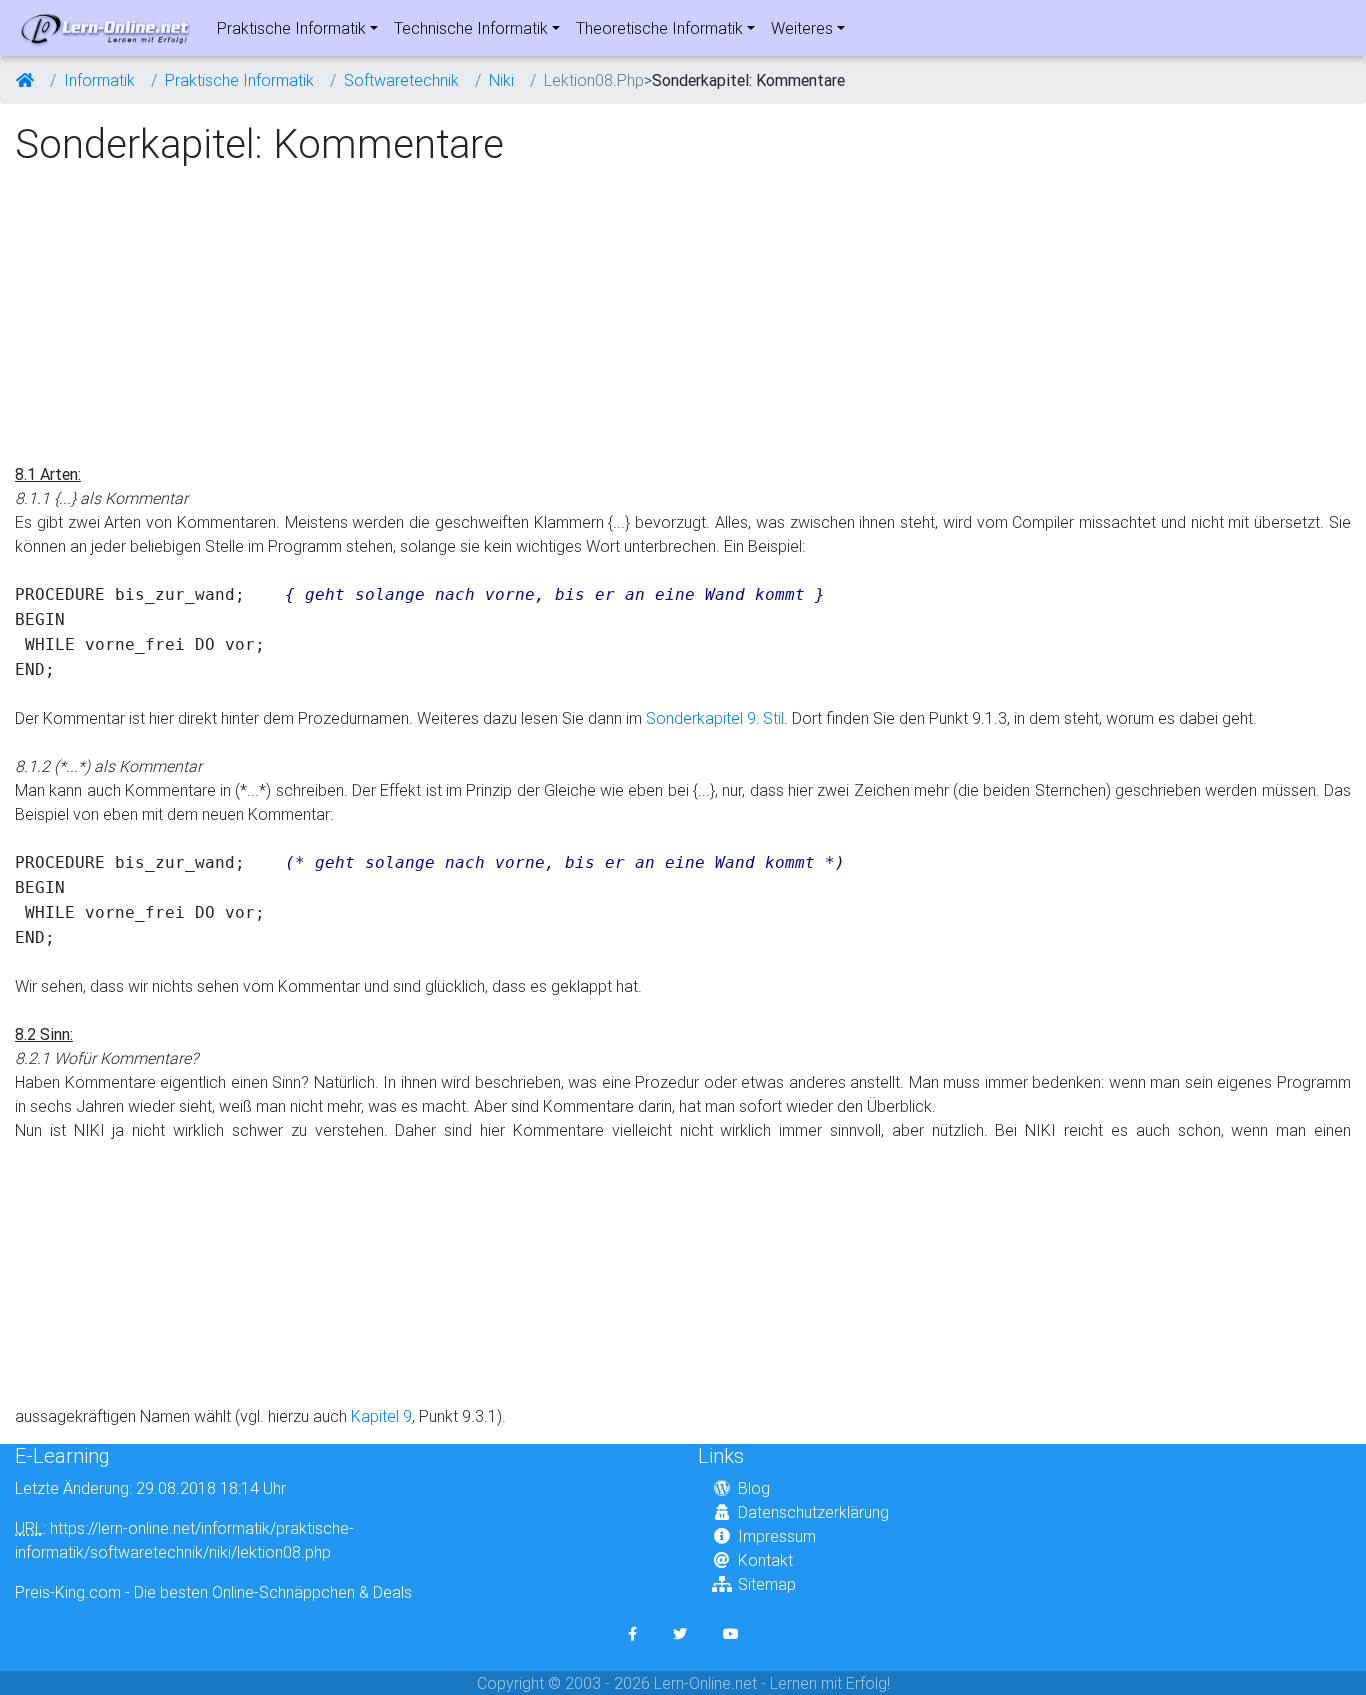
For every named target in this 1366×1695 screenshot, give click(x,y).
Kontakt (765, 1560)
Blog (754, 1488)
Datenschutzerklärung (813, 1512)
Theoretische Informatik (659, 28)
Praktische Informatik (291, 28)
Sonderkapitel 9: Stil (715, 718)
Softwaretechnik (401, 80)
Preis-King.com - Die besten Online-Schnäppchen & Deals (213, 1592)
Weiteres (802, 28)
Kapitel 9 (381, 1416)
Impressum (777, 1536)
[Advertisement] (183, 316)
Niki (501, 80)
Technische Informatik (471, 28)
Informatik (99, 80)
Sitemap (767, 1584)
